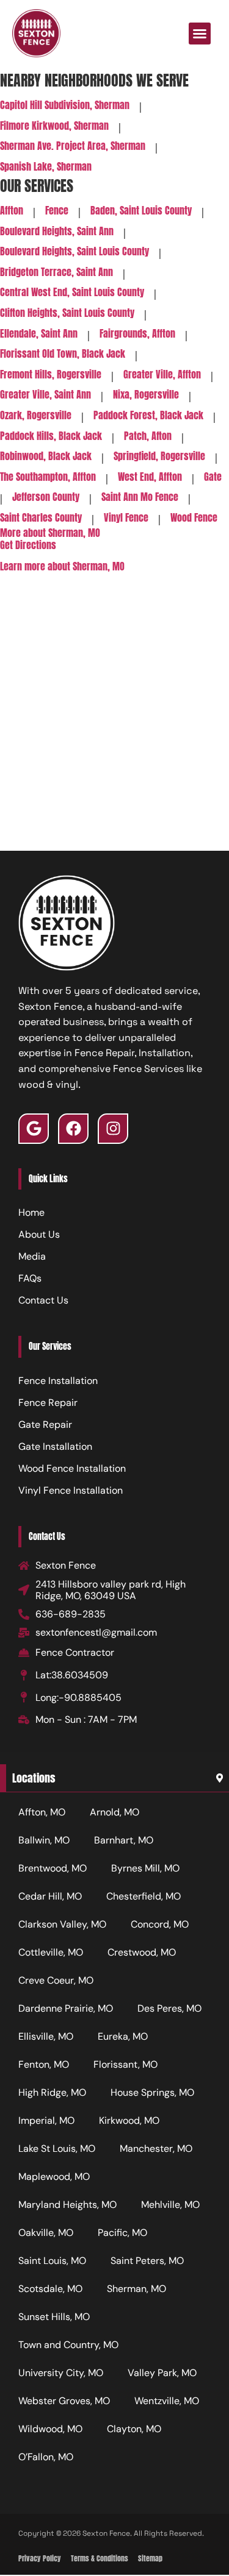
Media (32, 1256)
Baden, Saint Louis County (141, 211)
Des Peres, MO (169, 2008)
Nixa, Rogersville (146, 395)
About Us (39, 1234)
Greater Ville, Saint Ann (45, 395)
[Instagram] (113, 1129)
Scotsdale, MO (50, 2289)
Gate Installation (55, 1446)
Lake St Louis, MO (57, 2148)
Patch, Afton (148, 437)
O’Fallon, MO (46, 2457)
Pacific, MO (122, 2233)
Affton (12, 211)
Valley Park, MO (162, 2373)
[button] (200, 34)
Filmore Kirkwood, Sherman (54, 126)
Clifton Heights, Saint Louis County (67, 314)
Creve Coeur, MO (56, 1980)
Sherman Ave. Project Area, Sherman (73, 147)
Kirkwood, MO (129, 2120)
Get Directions (28, 545)
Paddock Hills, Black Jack (51, 437)
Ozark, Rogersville (36, 416)
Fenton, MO (44, 2064)
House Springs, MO (152, 2092)
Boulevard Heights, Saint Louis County (75, 252)
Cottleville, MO (51, 1952)
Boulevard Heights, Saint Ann (57, 232)
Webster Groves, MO (64, 2401)
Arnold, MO (114, 1812)
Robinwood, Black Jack (46, 457)
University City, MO (61, 2373)
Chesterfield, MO (144, 1896)
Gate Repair (45, 1425)
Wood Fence (194, 518)
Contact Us (43, 1300)
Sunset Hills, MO (54, 2317)
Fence (57, 211)
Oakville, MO (46, 2233)
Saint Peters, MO (147, 2261)
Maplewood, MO (54, 2177)
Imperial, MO (46, 2120)
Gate (213, 477)
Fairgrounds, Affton (137, 334)
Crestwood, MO (142, 1952)
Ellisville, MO (46, 2036)
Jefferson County (46, 498)
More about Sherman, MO (50, 533)
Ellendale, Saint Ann (39, 334)
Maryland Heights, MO (67, 2205)
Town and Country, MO (68, 2345)
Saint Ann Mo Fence (140, 498)
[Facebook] (73, 1129)
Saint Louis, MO (52, 2261)
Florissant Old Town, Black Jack (63, 354)
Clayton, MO (134, 2429)
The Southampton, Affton (48, 477)
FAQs (30, 1278)
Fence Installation (58, 1381)
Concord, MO (160, 1924)
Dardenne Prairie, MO (66, 2008)
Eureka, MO (123, 2036)
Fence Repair (48, 1403)
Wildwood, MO (50, 2429)
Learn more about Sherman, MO (62, 566)
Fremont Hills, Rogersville (51, 375)
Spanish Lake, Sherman (46, 167)
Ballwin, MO (44, 1840)
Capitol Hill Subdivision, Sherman (65, 106)
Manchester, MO (156, 2148)
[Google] (34, 1129)
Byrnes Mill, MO (145, 1868)
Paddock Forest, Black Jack (148, 416)
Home (31, 1212)
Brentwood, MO (53, 1868)
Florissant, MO (125, 2064)
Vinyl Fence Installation (71, 1490)
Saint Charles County (41, 518)
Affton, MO (42, 1812)
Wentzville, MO (167, 2401)
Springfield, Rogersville (159, 457)
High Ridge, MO (52, 2092)
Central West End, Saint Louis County (72, 293)
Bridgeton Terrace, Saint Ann (56, 273)
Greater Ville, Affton (162, 375)
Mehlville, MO (170, 2205)
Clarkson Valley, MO (62, 1924)
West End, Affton (150, 477)
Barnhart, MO (124, 1840)
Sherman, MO (136, 2289)
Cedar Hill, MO (50, 1896)
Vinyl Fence (126, 518)
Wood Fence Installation (72, 1468)
